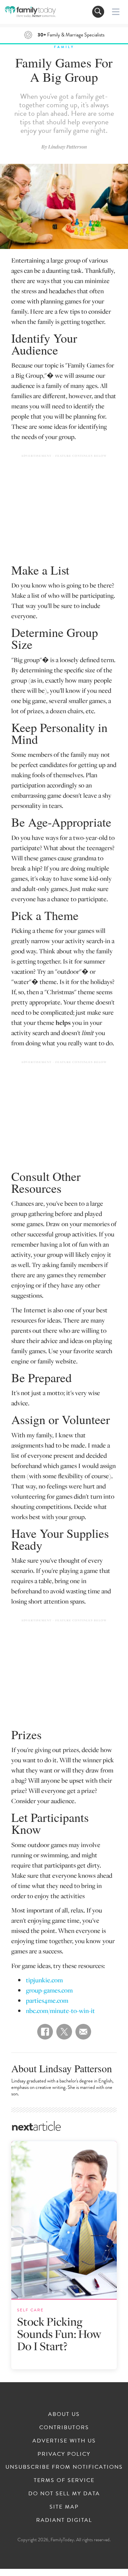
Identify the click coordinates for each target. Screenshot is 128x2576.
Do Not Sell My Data (64, 2494)
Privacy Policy (64, 2454)
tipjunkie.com (44, 1980)
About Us (64, 2414)
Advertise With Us (64, 2441)
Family (64, 47)
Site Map (64, 2507)
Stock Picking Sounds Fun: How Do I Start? (59, 2334)
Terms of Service (64, 2480)
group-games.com (49, 1990)
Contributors (64, 2427)
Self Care (30, 2310)
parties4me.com (47, 2000)
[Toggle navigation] (98, 12)
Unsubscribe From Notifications (64, 2467)
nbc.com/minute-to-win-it (60, 2010)
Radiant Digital (64, 2520)
